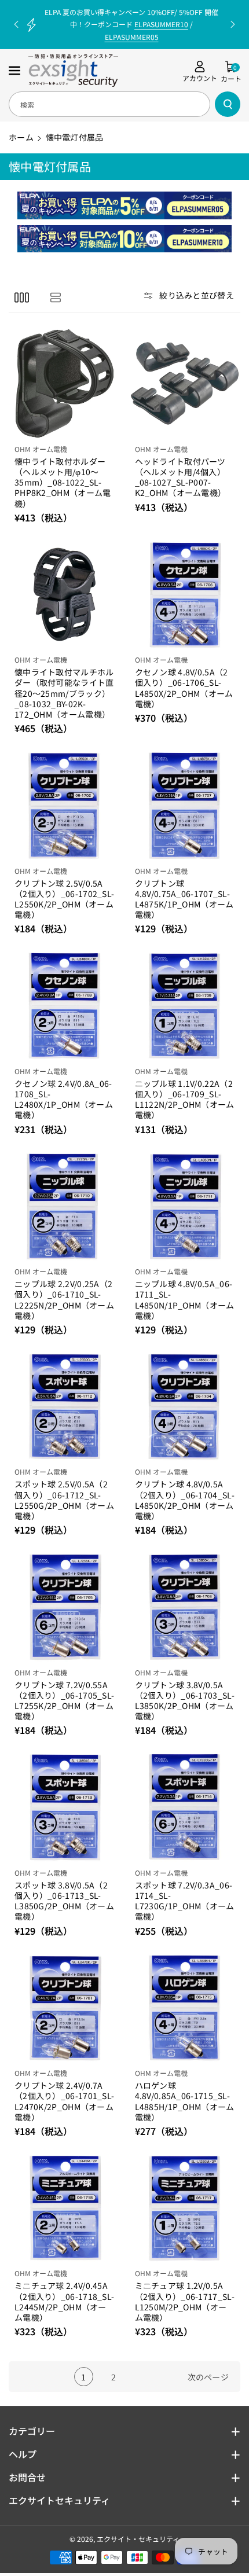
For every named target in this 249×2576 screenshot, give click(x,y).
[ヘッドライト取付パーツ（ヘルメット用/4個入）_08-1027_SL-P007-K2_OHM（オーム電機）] (185, 383)
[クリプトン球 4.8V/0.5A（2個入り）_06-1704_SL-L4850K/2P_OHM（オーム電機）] (185, 1407)
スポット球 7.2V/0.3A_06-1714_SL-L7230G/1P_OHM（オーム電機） (185, 1901)
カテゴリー (32, 2431)
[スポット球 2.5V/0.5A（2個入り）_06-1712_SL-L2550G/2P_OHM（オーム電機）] (65, 1407)
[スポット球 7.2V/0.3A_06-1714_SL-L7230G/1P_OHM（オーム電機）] (185, 1807)
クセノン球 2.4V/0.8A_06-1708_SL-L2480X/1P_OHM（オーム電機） (64, 1099)
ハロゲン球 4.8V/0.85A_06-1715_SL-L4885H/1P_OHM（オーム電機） (185, 2101)
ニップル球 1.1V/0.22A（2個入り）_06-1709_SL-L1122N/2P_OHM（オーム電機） (185, 1099)
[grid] (22, 297)
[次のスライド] (233, 24)
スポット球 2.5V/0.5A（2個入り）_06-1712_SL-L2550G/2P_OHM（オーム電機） (64, 1500)
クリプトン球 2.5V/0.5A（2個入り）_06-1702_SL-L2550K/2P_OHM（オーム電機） (64, 899)
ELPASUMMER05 (132, 37)
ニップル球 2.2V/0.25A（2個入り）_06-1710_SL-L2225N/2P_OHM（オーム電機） (64, 1300)
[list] (55, 297)
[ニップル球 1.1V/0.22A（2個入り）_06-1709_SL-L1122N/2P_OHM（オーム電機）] (185, 1006)
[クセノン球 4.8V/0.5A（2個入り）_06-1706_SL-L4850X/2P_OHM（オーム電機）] (185, 595)
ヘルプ (23, 2454)
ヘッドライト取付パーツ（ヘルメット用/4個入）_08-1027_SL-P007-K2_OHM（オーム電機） (181, 477)
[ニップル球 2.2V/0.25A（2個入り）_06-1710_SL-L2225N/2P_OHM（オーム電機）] (65, 1206)
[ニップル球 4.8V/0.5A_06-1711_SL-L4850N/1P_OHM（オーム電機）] (185, 1206)
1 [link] (83, 2377)
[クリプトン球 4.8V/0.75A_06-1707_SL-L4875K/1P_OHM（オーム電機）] (185, 805)
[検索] (228, 104)
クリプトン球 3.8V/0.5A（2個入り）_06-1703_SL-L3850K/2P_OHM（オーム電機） (185, 1701)
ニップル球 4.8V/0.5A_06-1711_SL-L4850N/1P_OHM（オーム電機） (185, 1300)
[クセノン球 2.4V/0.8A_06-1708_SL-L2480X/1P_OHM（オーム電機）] (65, 1006)
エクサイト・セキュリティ (138, 2539)
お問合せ (27, 2477)
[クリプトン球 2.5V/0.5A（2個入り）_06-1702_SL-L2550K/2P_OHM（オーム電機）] (65, 805)
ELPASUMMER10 (161, 24)
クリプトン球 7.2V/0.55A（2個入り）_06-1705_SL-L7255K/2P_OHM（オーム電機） (64, 1701)
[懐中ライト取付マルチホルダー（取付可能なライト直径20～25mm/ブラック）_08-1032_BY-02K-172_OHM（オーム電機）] (65, 595)
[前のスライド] (16, 24)
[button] (16, 71)
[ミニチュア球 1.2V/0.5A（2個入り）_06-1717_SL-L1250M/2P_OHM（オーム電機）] (185, 2208)
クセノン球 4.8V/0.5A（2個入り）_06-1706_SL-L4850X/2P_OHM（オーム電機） (184, 688)
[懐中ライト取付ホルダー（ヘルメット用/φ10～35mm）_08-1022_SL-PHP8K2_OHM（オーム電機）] (65, 383)
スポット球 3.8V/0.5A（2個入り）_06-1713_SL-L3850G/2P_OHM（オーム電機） (64, 1901)
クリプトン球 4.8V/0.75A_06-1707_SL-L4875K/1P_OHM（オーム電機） (184, 899)
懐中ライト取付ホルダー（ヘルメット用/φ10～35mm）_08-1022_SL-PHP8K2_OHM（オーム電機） (63, 482)
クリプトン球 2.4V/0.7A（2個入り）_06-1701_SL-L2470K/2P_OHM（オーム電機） (64, 2101)
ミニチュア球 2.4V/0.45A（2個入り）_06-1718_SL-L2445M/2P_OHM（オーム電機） (64, 2301)
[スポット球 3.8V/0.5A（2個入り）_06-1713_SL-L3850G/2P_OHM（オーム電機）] (65, 1807)
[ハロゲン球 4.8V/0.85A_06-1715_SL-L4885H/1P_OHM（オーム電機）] (185, 2008)
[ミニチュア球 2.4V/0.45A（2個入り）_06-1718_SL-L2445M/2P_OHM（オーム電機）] (65, 2208)
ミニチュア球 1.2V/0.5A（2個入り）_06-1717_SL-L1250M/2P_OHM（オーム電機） (185, 2301)
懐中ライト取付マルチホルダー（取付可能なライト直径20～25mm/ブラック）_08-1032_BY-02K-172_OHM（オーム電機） (64, 693)
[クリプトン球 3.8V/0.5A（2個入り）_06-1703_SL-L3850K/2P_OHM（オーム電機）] (185, 1607)
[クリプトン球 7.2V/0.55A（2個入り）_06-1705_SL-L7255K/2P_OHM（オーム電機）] (65, 1607)
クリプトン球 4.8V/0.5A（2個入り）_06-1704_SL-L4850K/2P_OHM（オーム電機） (185, 1500)
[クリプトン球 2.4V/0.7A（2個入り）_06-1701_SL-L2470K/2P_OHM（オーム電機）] (65, 2008)
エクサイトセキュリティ (59, 2500)
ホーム (21, 137)
